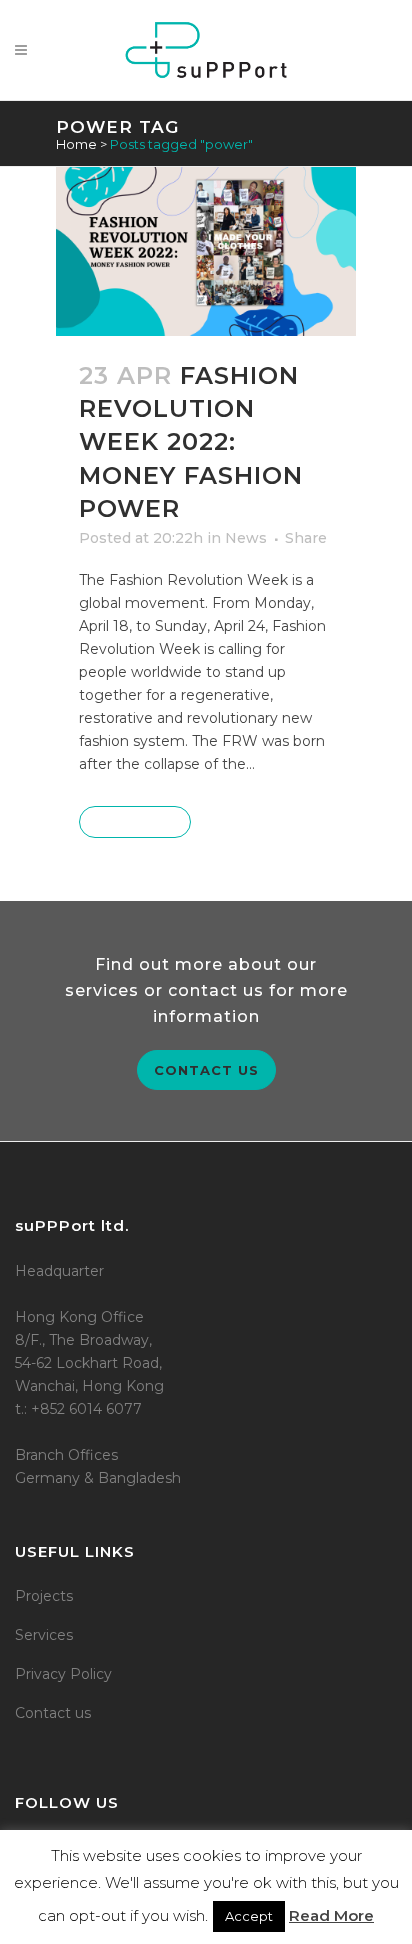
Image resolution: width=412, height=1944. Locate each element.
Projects (44, 1596)
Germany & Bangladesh (98, 1478)
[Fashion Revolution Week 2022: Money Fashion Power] (206, 251)
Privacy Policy (63, 1674)
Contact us (206, 1070)
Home (76, 144)
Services (44, 1635)
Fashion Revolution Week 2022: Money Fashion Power (191, 442)
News (246, 538)
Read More (135, 822)
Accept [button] (249, 1916)
